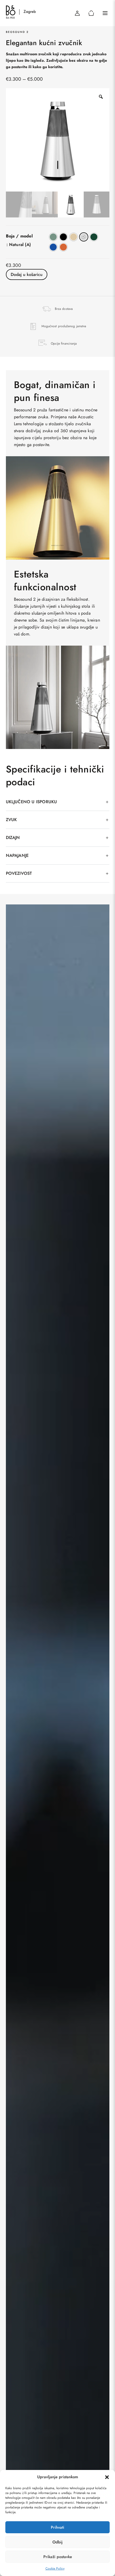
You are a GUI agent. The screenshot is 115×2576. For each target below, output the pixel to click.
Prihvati (57, 2527)
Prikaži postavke (58, 2557)
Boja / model (19, 236)
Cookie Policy (55, 2569)
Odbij (57, 2542)
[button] (107, 2477)
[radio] (53, 237)
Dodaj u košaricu (27, 274)
